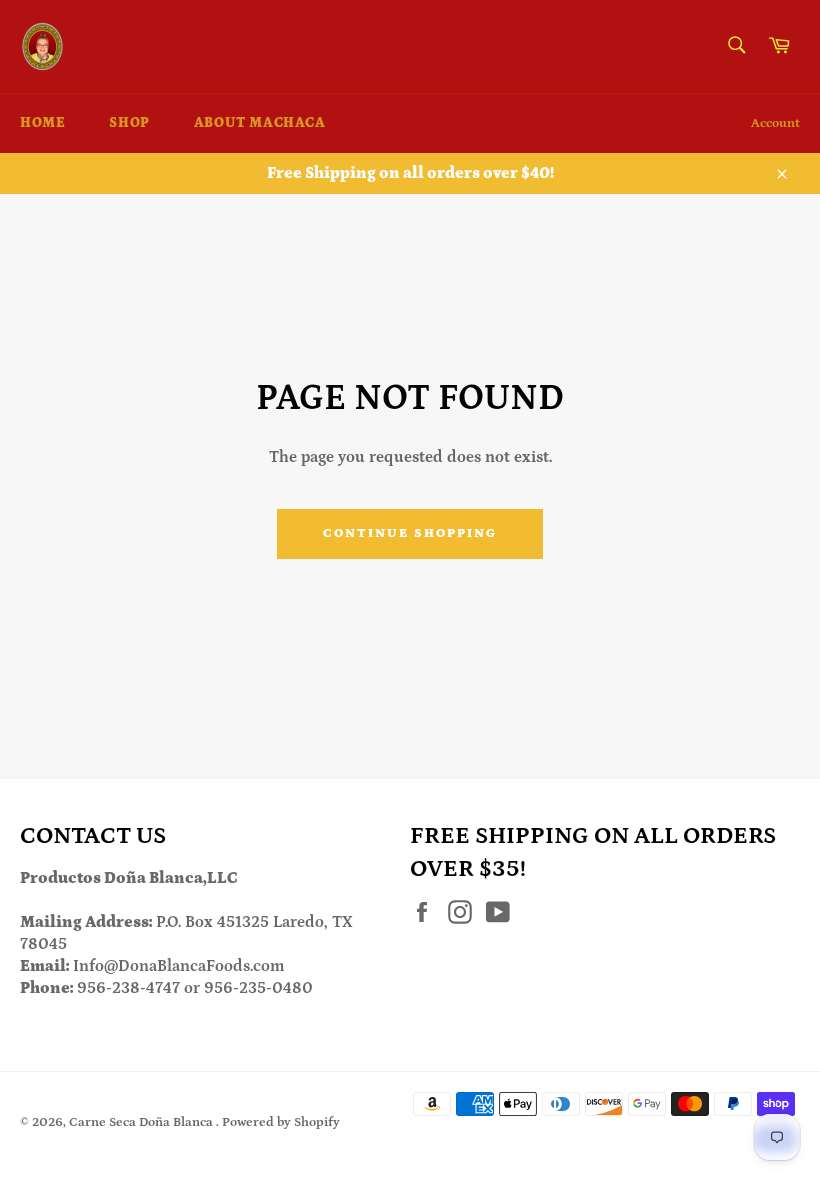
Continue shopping (409, 533)
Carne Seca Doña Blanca (142, 1122)
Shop (129, 123)
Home (42, 123)
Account (775, 123)
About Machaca (260, 123)
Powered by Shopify (281, 1122)
